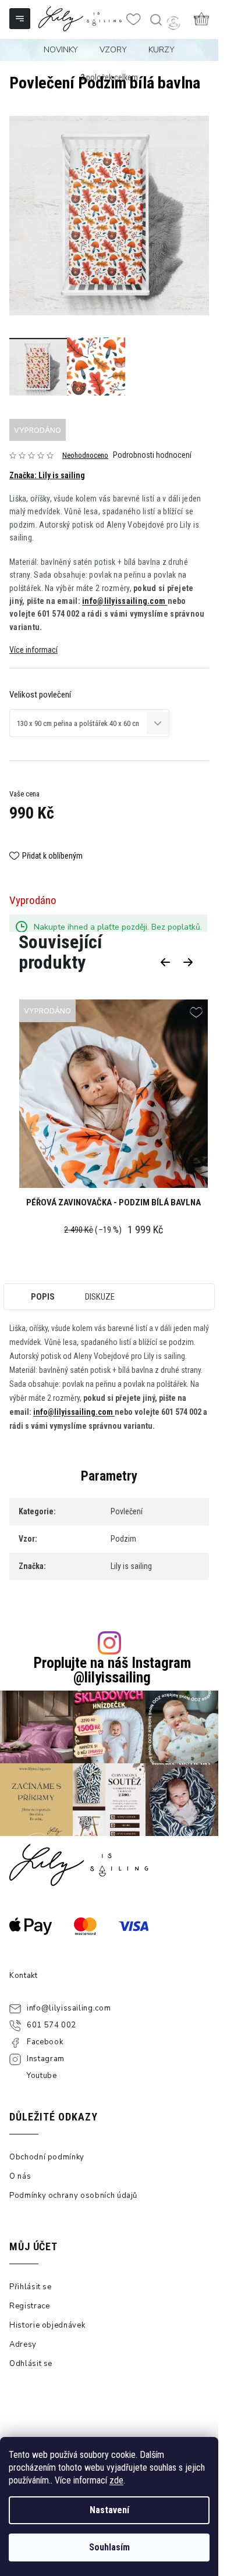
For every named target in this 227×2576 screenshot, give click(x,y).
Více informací (33, 650)
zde (116, 2480)
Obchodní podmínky (47, 2157)
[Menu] (21, 20)
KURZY (162, 50)
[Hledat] (155, 20)
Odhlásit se (31, 2364)
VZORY (113, 50)
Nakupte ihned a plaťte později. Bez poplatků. (118, 927)
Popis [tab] (43, 1297)
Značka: (47, 475)
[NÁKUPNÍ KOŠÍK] (201, 19)
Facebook (45, 2042)
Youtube (42, 2076)
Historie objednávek (47, 2325)
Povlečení (127, 1511)
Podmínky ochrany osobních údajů (73, 2196)
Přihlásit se (31, 2287)
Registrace (30, 2306)
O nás (20, 2176)
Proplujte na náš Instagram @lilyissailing (112, 1670)
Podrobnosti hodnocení (152, 455)
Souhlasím (109, 2547)
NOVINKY (61, 50)
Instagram (46, 2059)
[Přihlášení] (173, 23)
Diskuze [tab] (100, 1297)
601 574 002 (52, 2025)
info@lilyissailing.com (125, 601)
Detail (114, 1095)
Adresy (23, 2344)
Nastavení (109, 2510)
